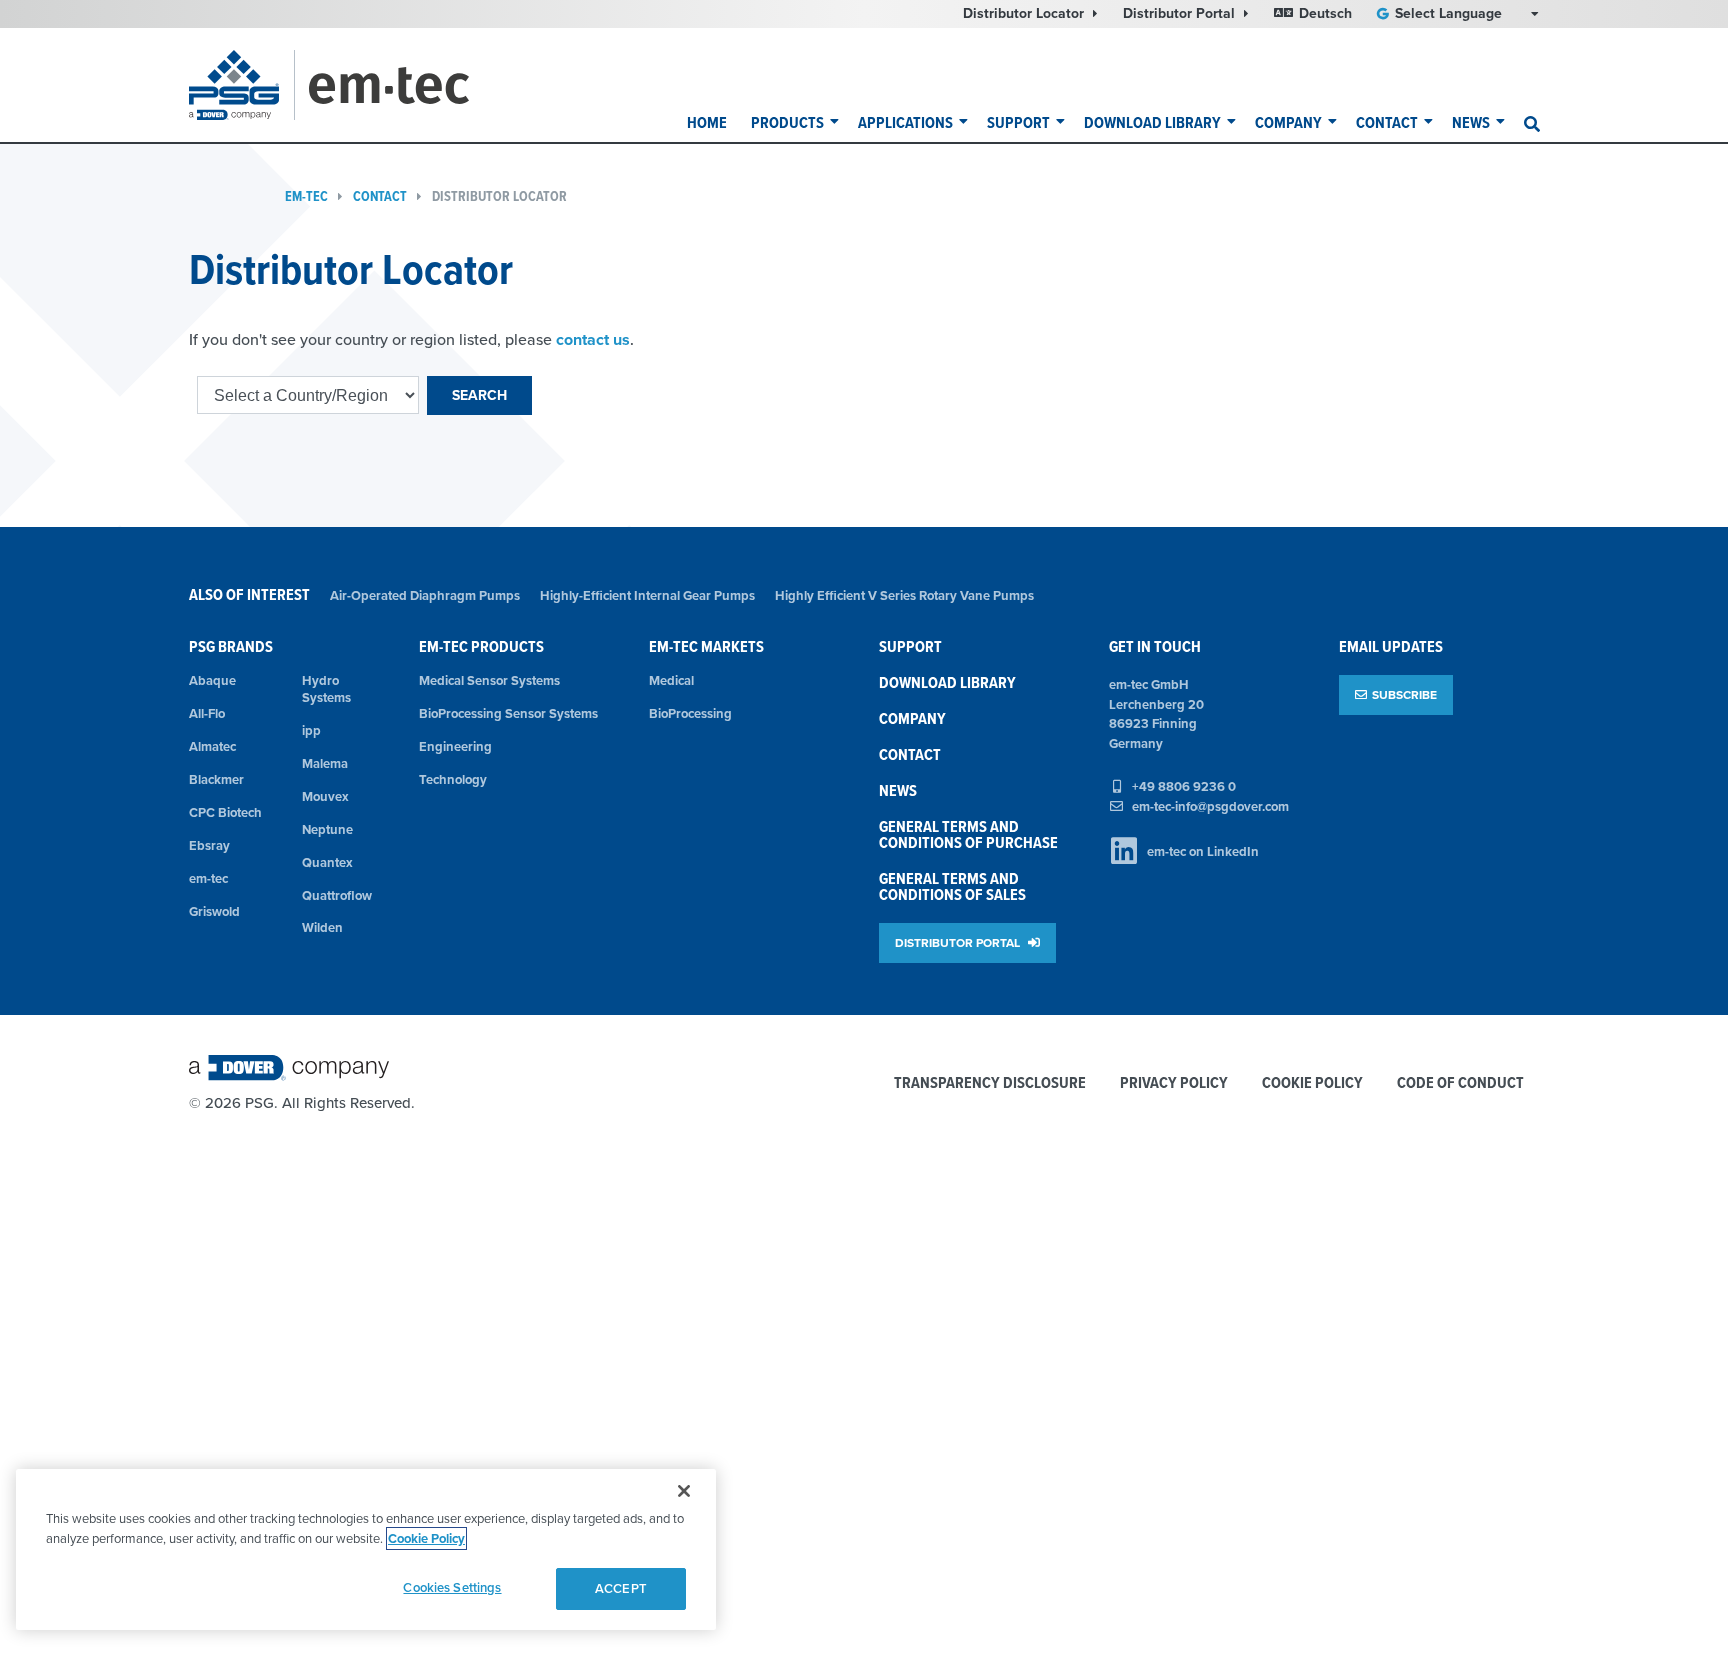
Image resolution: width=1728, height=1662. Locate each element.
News (1471, 122)
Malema (325, 763)
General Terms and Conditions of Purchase (968, 834)
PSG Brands (231, 646)
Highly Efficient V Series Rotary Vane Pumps (904, 595)
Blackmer (216, 779)
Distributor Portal (1181, 13)
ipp (311, 730)
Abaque (212, 680)
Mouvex (325, 796)
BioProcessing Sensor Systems (508, 713)
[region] (366, 1549)
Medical (671, 680)
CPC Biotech (225, 812)
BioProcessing (690, 713)
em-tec (306, 196)
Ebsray (209, 845)
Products (787, 122)
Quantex (327, 862)
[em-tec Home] (415, 85)
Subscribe (1404, 694)
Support (1018, 122)
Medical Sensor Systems (489, 680)
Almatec (212, 746)
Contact (1387, 122)
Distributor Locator (1025, 13)
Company (1288, 122)
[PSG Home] (242, 85)
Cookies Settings (452, 1587)
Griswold (214, 911)
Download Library (1152, 122)
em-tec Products (481, 646)
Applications (905, 122)
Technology (453, 779)
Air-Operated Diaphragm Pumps (425, 595)
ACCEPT (621, 1588)
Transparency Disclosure (990, 1083)
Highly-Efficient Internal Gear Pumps (647, 595)
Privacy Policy (1174, 1083)
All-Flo (207, 713)
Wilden (322, 927)
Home (707, 122)
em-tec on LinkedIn (1203, 851)
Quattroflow (337, 895)
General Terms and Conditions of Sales (952, 886)
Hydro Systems (326, 689)
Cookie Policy (1312, 1083)
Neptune (327, 829)
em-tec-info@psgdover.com (1210, 806)
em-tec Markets (706, 646)
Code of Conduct (1460, 1083)
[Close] (684, 1491)
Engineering (455, 746)
